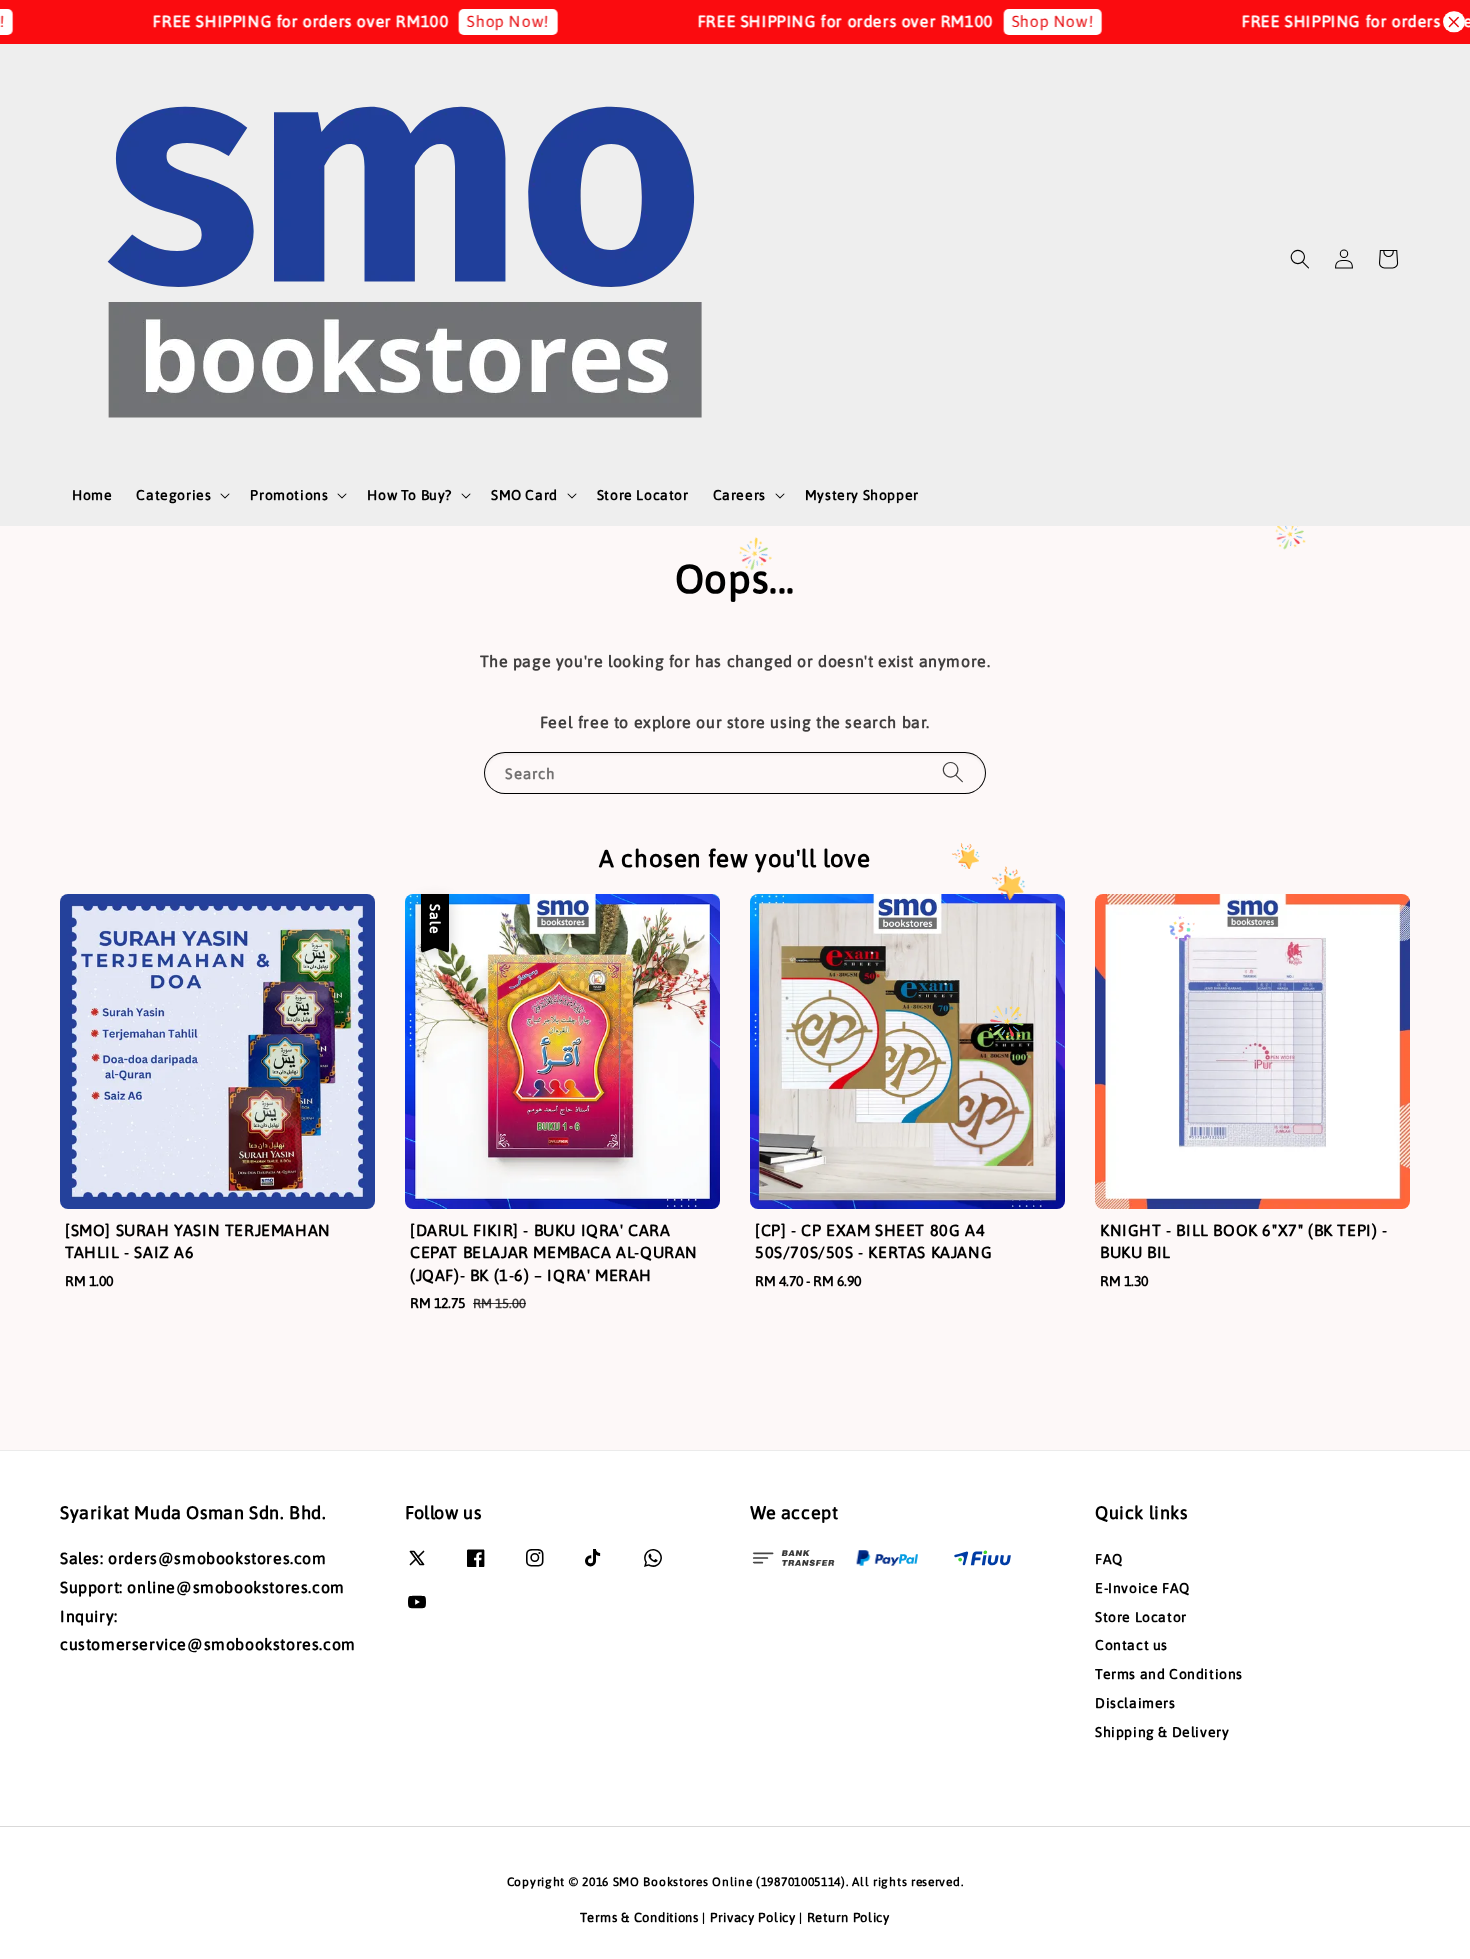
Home (92, 495)
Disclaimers (1135, 1703)
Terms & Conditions (639, 1917)
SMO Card (524, 495)
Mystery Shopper (862, 495)
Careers (739, 495)
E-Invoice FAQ (1142, 1588)
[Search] (953, 772)
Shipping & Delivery (1162, 1732)
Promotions (289, 495)
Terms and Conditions (1169, 1674)
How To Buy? (409, 495)
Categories (173, 495)
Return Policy (848, 1917)
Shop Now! (470, 21)
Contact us (1131, 1645)
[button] (1300, 259)
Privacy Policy (753, 1917)
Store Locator (643, 495)
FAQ (1109, 1559)
